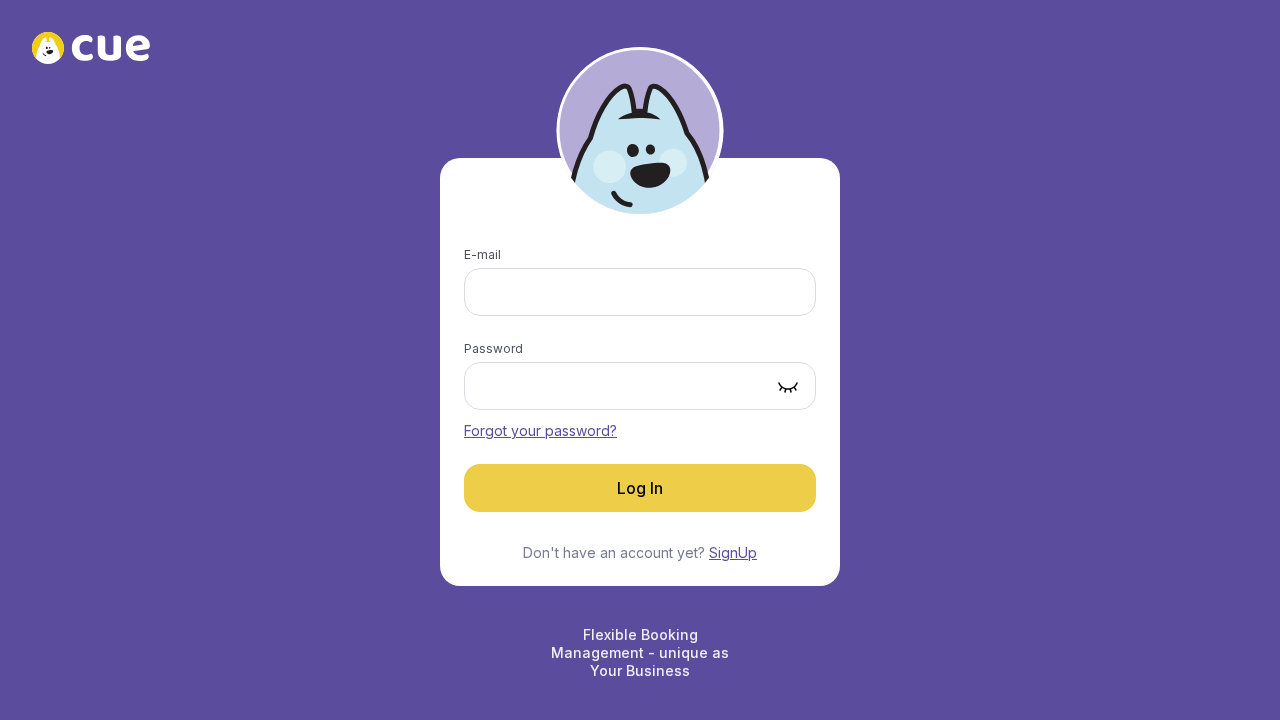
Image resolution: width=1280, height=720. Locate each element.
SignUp (733, 552)
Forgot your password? (540, 430)
